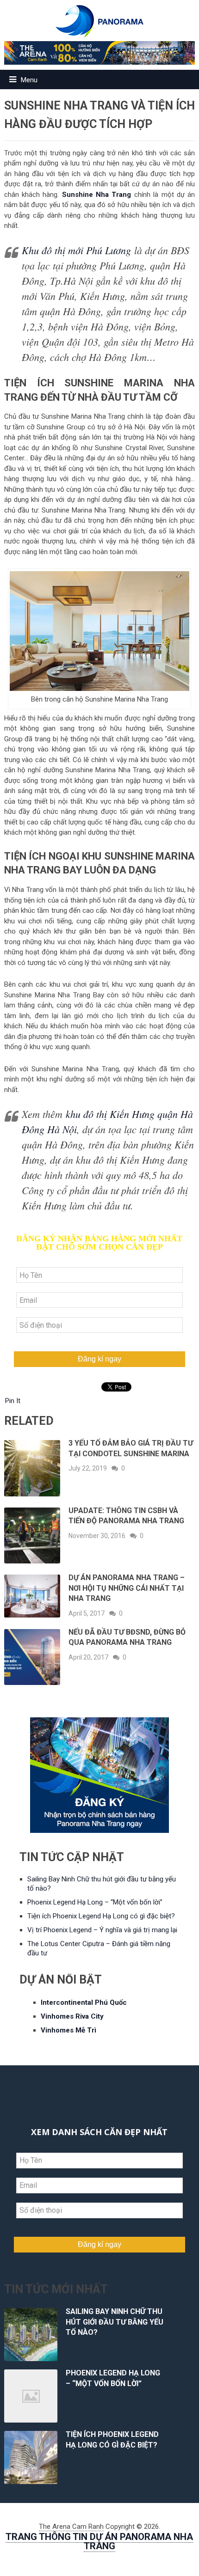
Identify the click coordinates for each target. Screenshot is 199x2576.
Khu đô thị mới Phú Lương (76, 250)
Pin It (13, 1401)
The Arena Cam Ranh (71, 2527)
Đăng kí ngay (99, 1359)
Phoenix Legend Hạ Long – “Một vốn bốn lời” (95, 1902)
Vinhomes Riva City (72, 2016)
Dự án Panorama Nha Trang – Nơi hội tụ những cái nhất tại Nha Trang (127, 1588)
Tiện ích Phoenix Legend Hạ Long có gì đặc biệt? (101, 1916)
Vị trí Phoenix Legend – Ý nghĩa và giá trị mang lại (102, 1930)
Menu (29, 80)
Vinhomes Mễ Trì (68, 2030)
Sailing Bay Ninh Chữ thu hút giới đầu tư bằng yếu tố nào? (115, 2322)
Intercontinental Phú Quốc (84, 2002)
